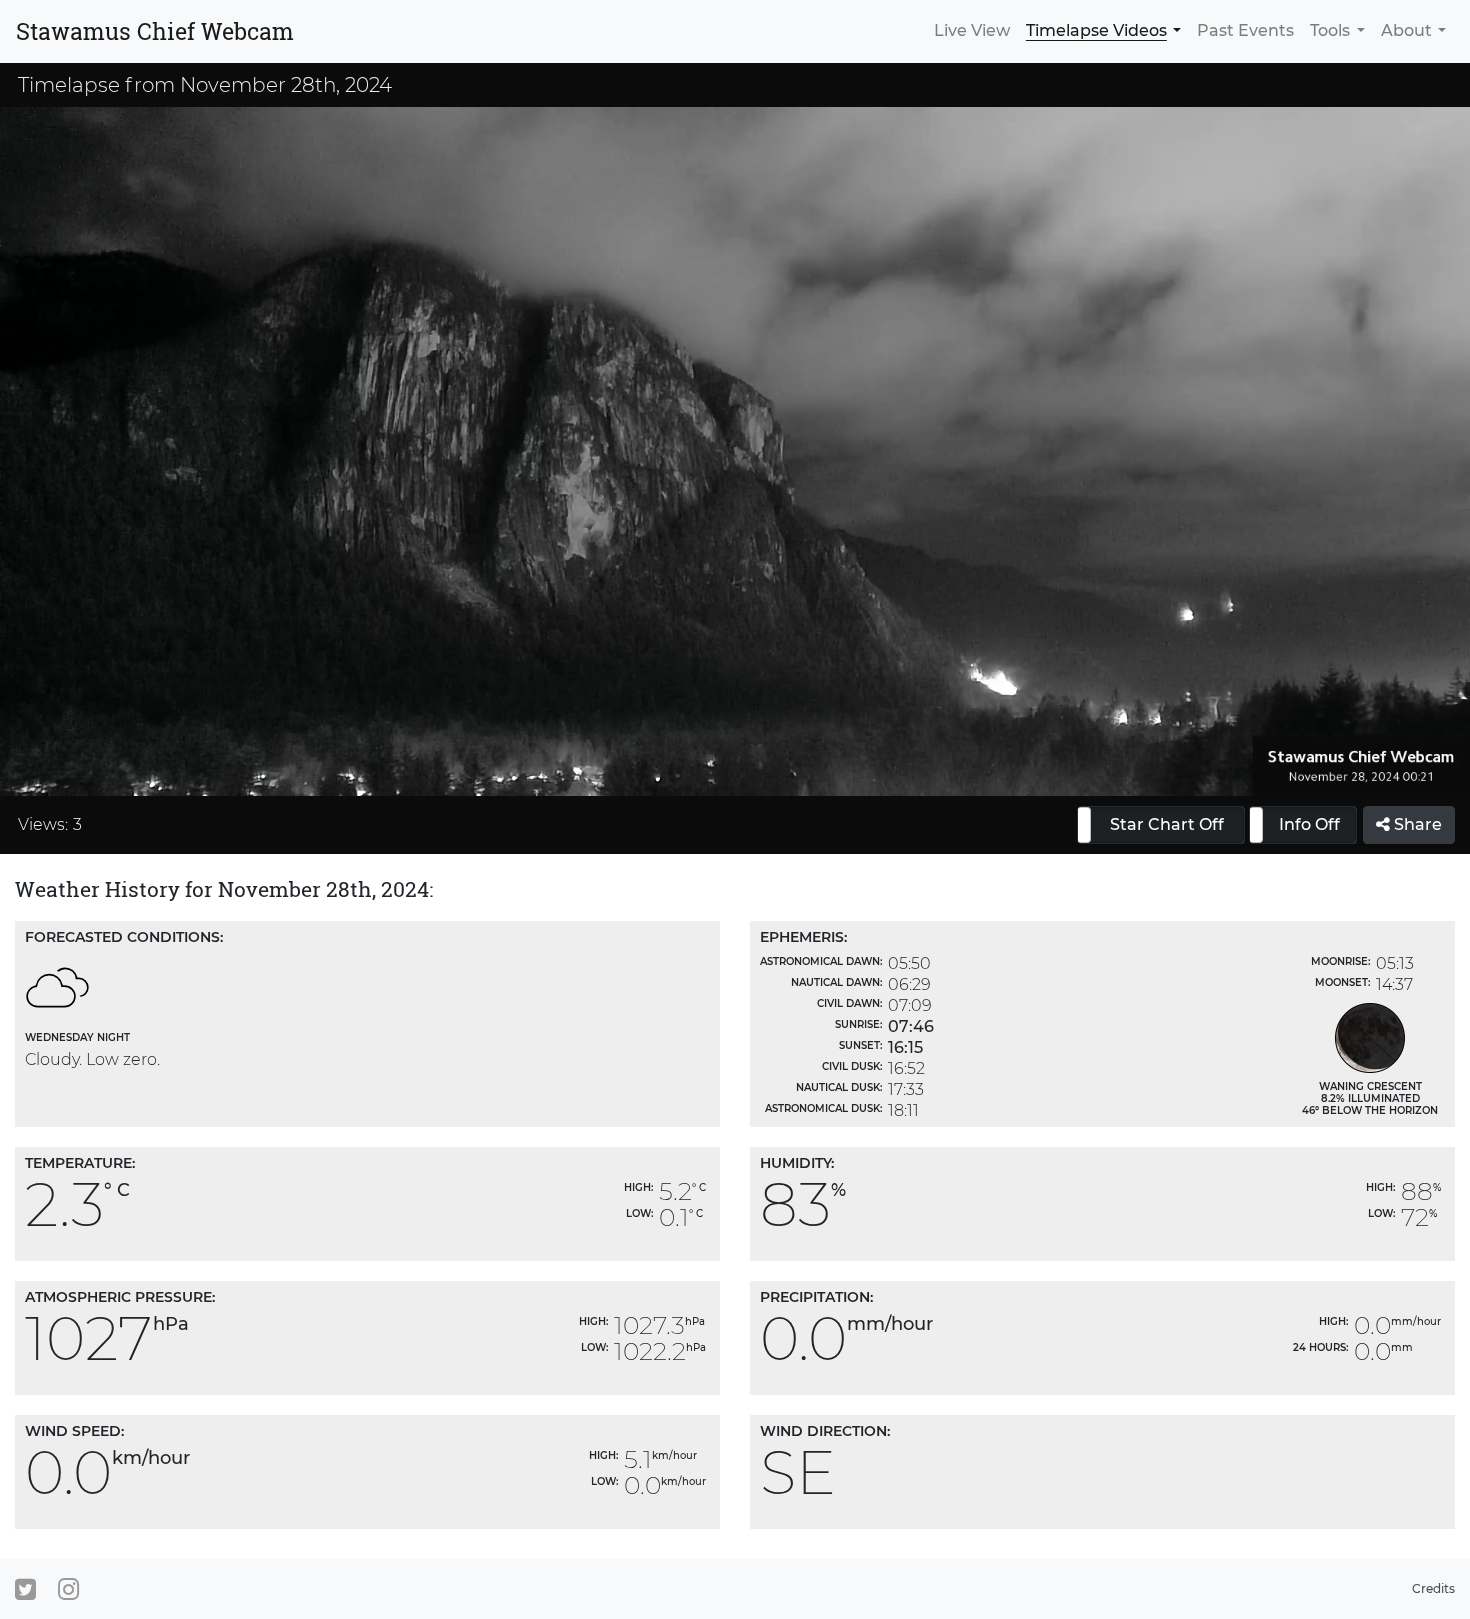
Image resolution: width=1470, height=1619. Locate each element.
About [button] (1406, 30)
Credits (1433, 1588)
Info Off (1309, 824)
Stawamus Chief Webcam (155, 31)
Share (1416, 824)
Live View (972, 30)
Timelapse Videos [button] (1096, 30)
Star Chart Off (1167, 824)
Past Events (1245, 30)
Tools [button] (1330, 30)
